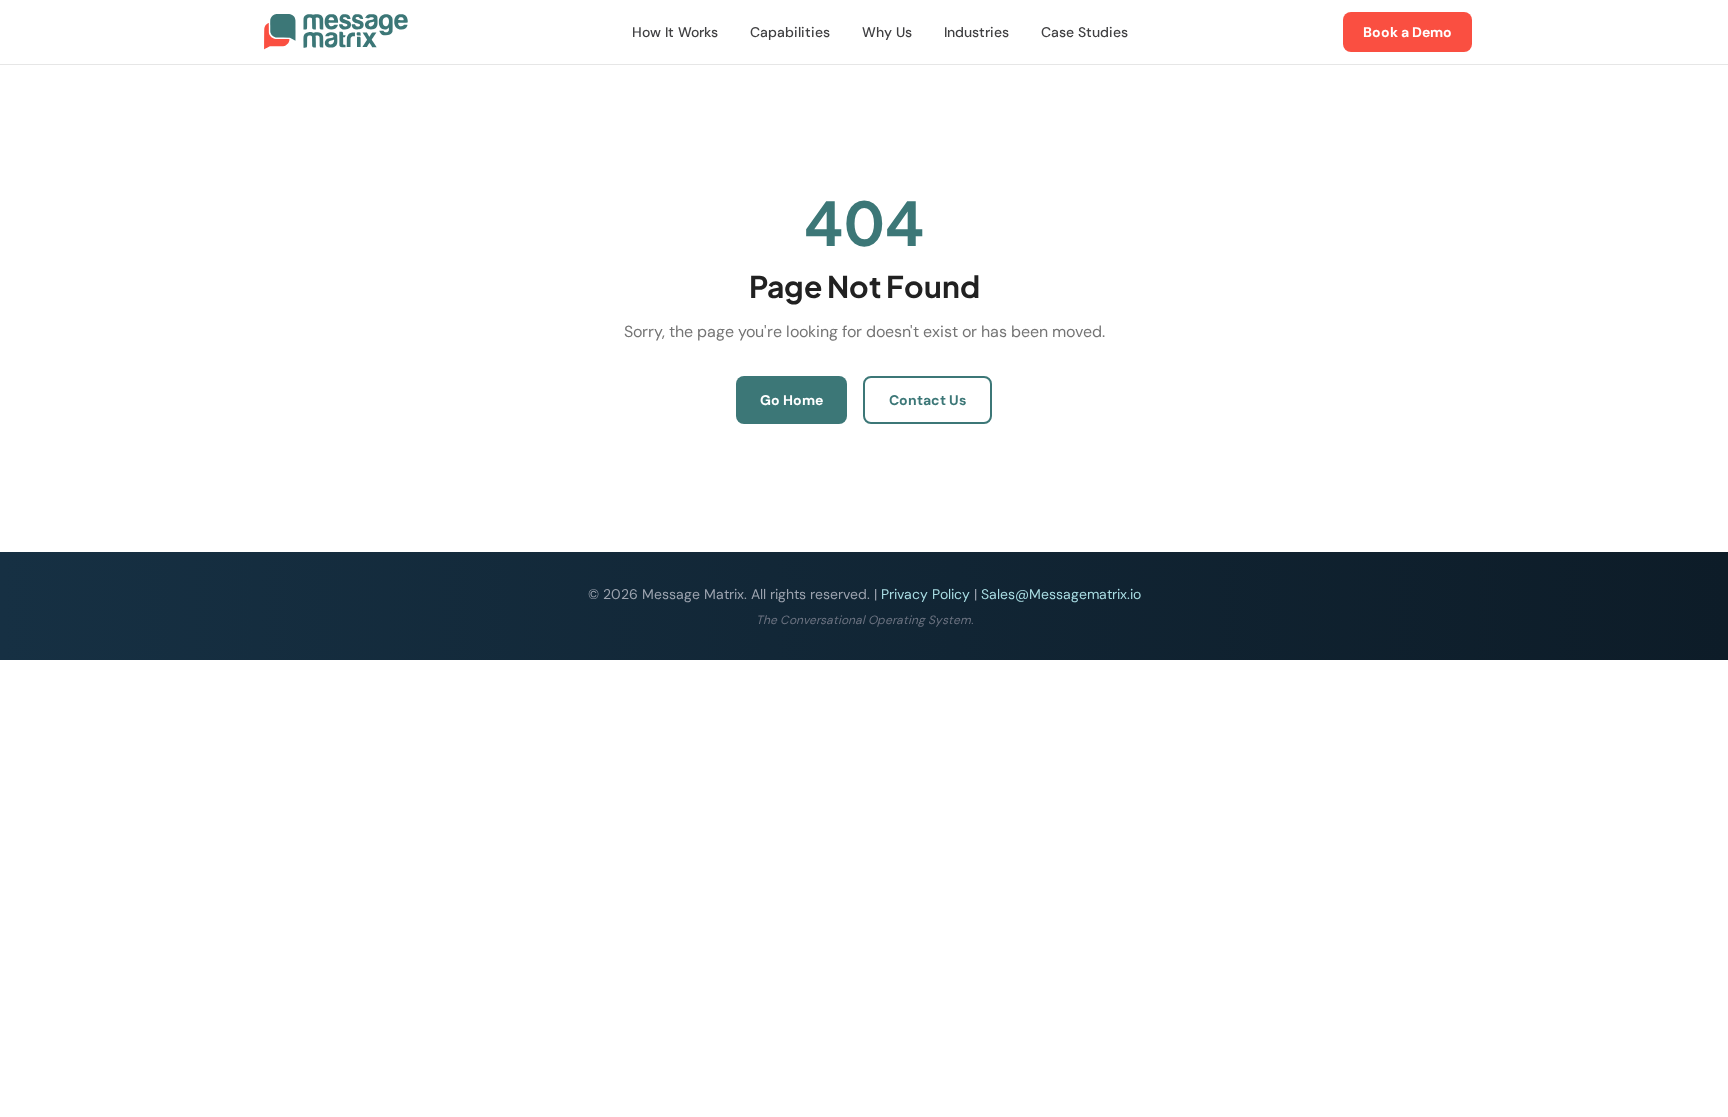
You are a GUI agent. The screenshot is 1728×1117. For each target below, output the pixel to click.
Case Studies (1084, 32)
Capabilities (790, 32)
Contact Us (927, 400)
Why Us (887, 32)
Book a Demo (1407, 32)
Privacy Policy (925, 594)
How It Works (675, 32)
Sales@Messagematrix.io (1061, 594)
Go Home (791, 400)
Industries (976, 32)
